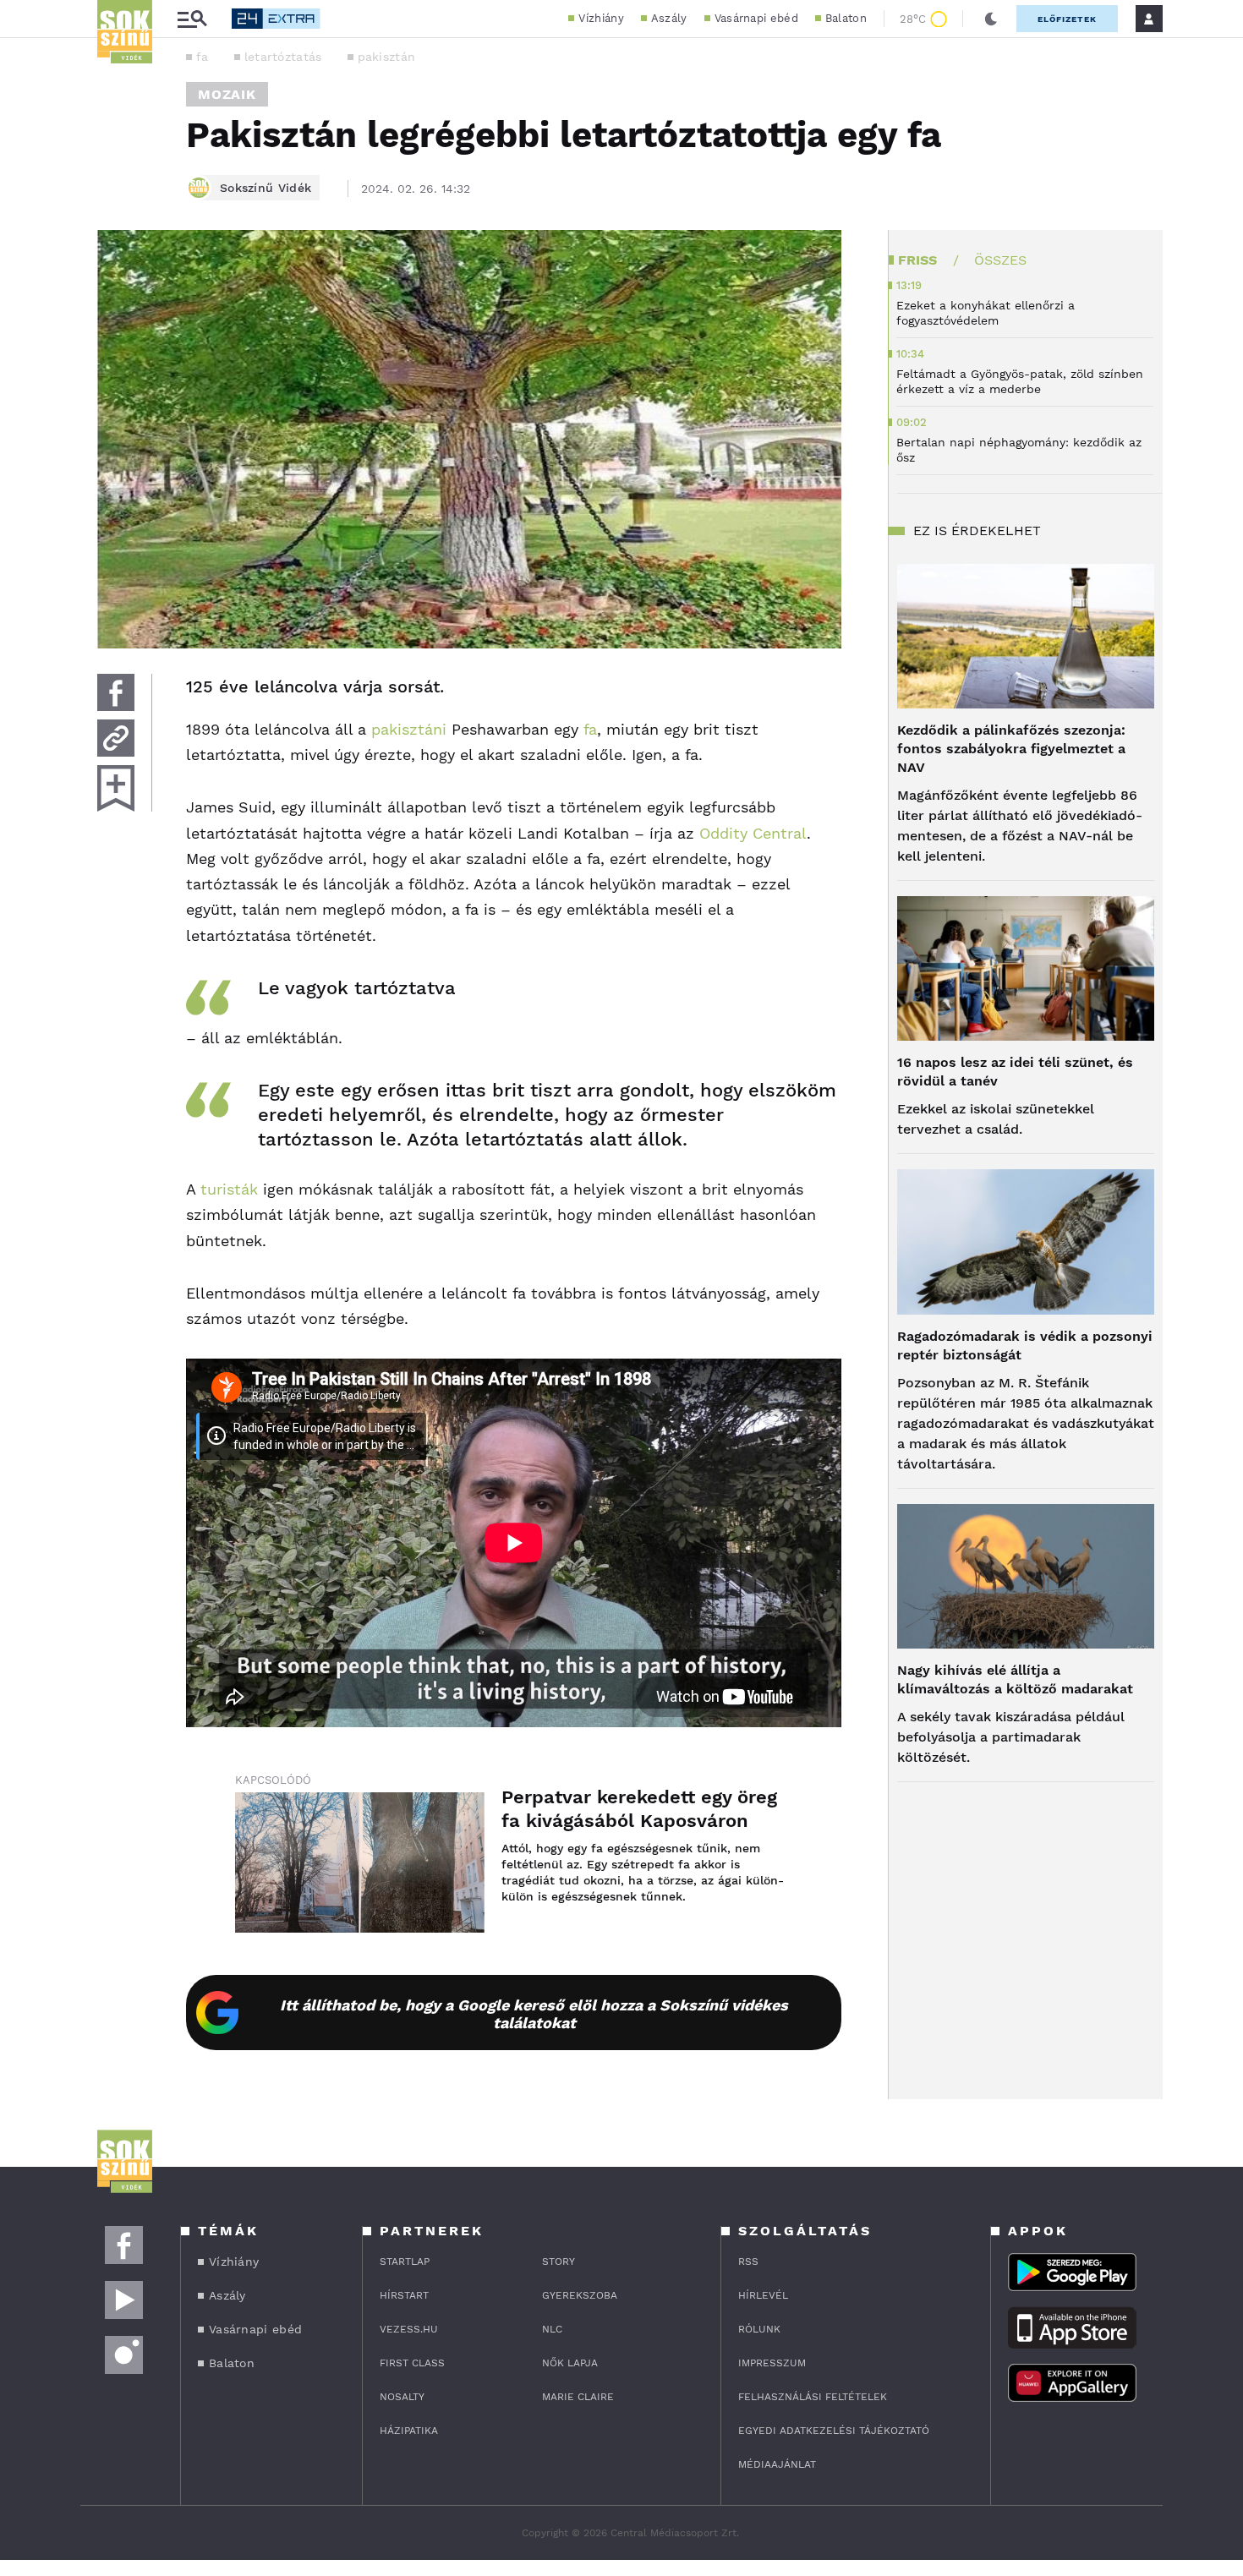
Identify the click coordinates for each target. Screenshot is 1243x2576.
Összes (1000, 260)
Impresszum (772, 2363)
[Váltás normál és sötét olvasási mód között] (991, 19)
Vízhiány (601, 18)
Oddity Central (753, 833)
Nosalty (402, 2397)
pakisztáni (409, 729)
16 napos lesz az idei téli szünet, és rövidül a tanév (1015, 1072)
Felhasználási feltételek (813, 2397)
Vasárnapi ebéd (756, 18)
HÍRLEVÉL (763, 2295)
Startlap (405, 2262)
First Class (412, 2363)
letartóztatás (283, 57)
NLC (552, 2329)
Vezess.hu (409, 2329)
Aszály (669, 18)
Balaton (846, 18)
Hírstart (404, 2295)
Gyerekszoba (580, 2295)
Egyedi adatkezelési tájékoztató (834, 2431)
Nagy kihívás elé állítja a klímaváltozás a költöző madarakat (1015, 1679)
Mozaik (227, 94)
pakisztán (387, 57)
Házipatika (409, 2431)
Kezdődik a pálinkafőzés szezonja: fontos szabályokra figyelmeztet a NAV (1011, 749)
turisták (229, 1189)
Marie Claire (578, 2397)
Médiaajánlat (777, 2464)
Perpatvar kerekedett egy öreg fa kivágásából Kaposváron (639, 1809)
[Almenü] (192, 19)
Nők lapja (570, 2363)
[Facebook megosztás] (116, 692)
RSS (748, 2262)
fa (203, 57)
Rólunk (759, 2329)
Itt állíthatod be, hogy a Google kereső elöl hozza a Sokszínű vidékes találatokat (534, 2014)
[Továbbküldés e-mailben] (116, 738)
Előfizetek (1067, 19)
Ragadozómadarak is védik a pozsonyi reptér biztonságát (1025, 1345)
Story (559, 2262)
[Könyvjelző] (116, 788)
